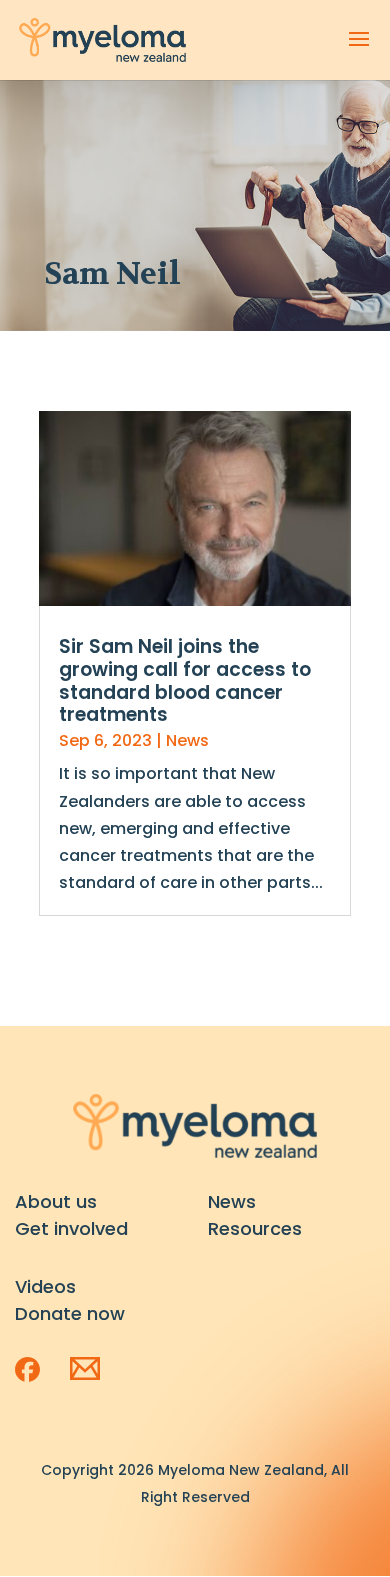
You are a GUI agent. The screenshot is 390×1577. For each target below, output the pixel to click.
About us (56, 1201)
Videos (45, 1286)
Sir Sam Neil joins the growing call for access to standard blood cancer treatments (185, 680)
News (187, 740)
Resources (255, 1228)
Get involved (71, 1228)
